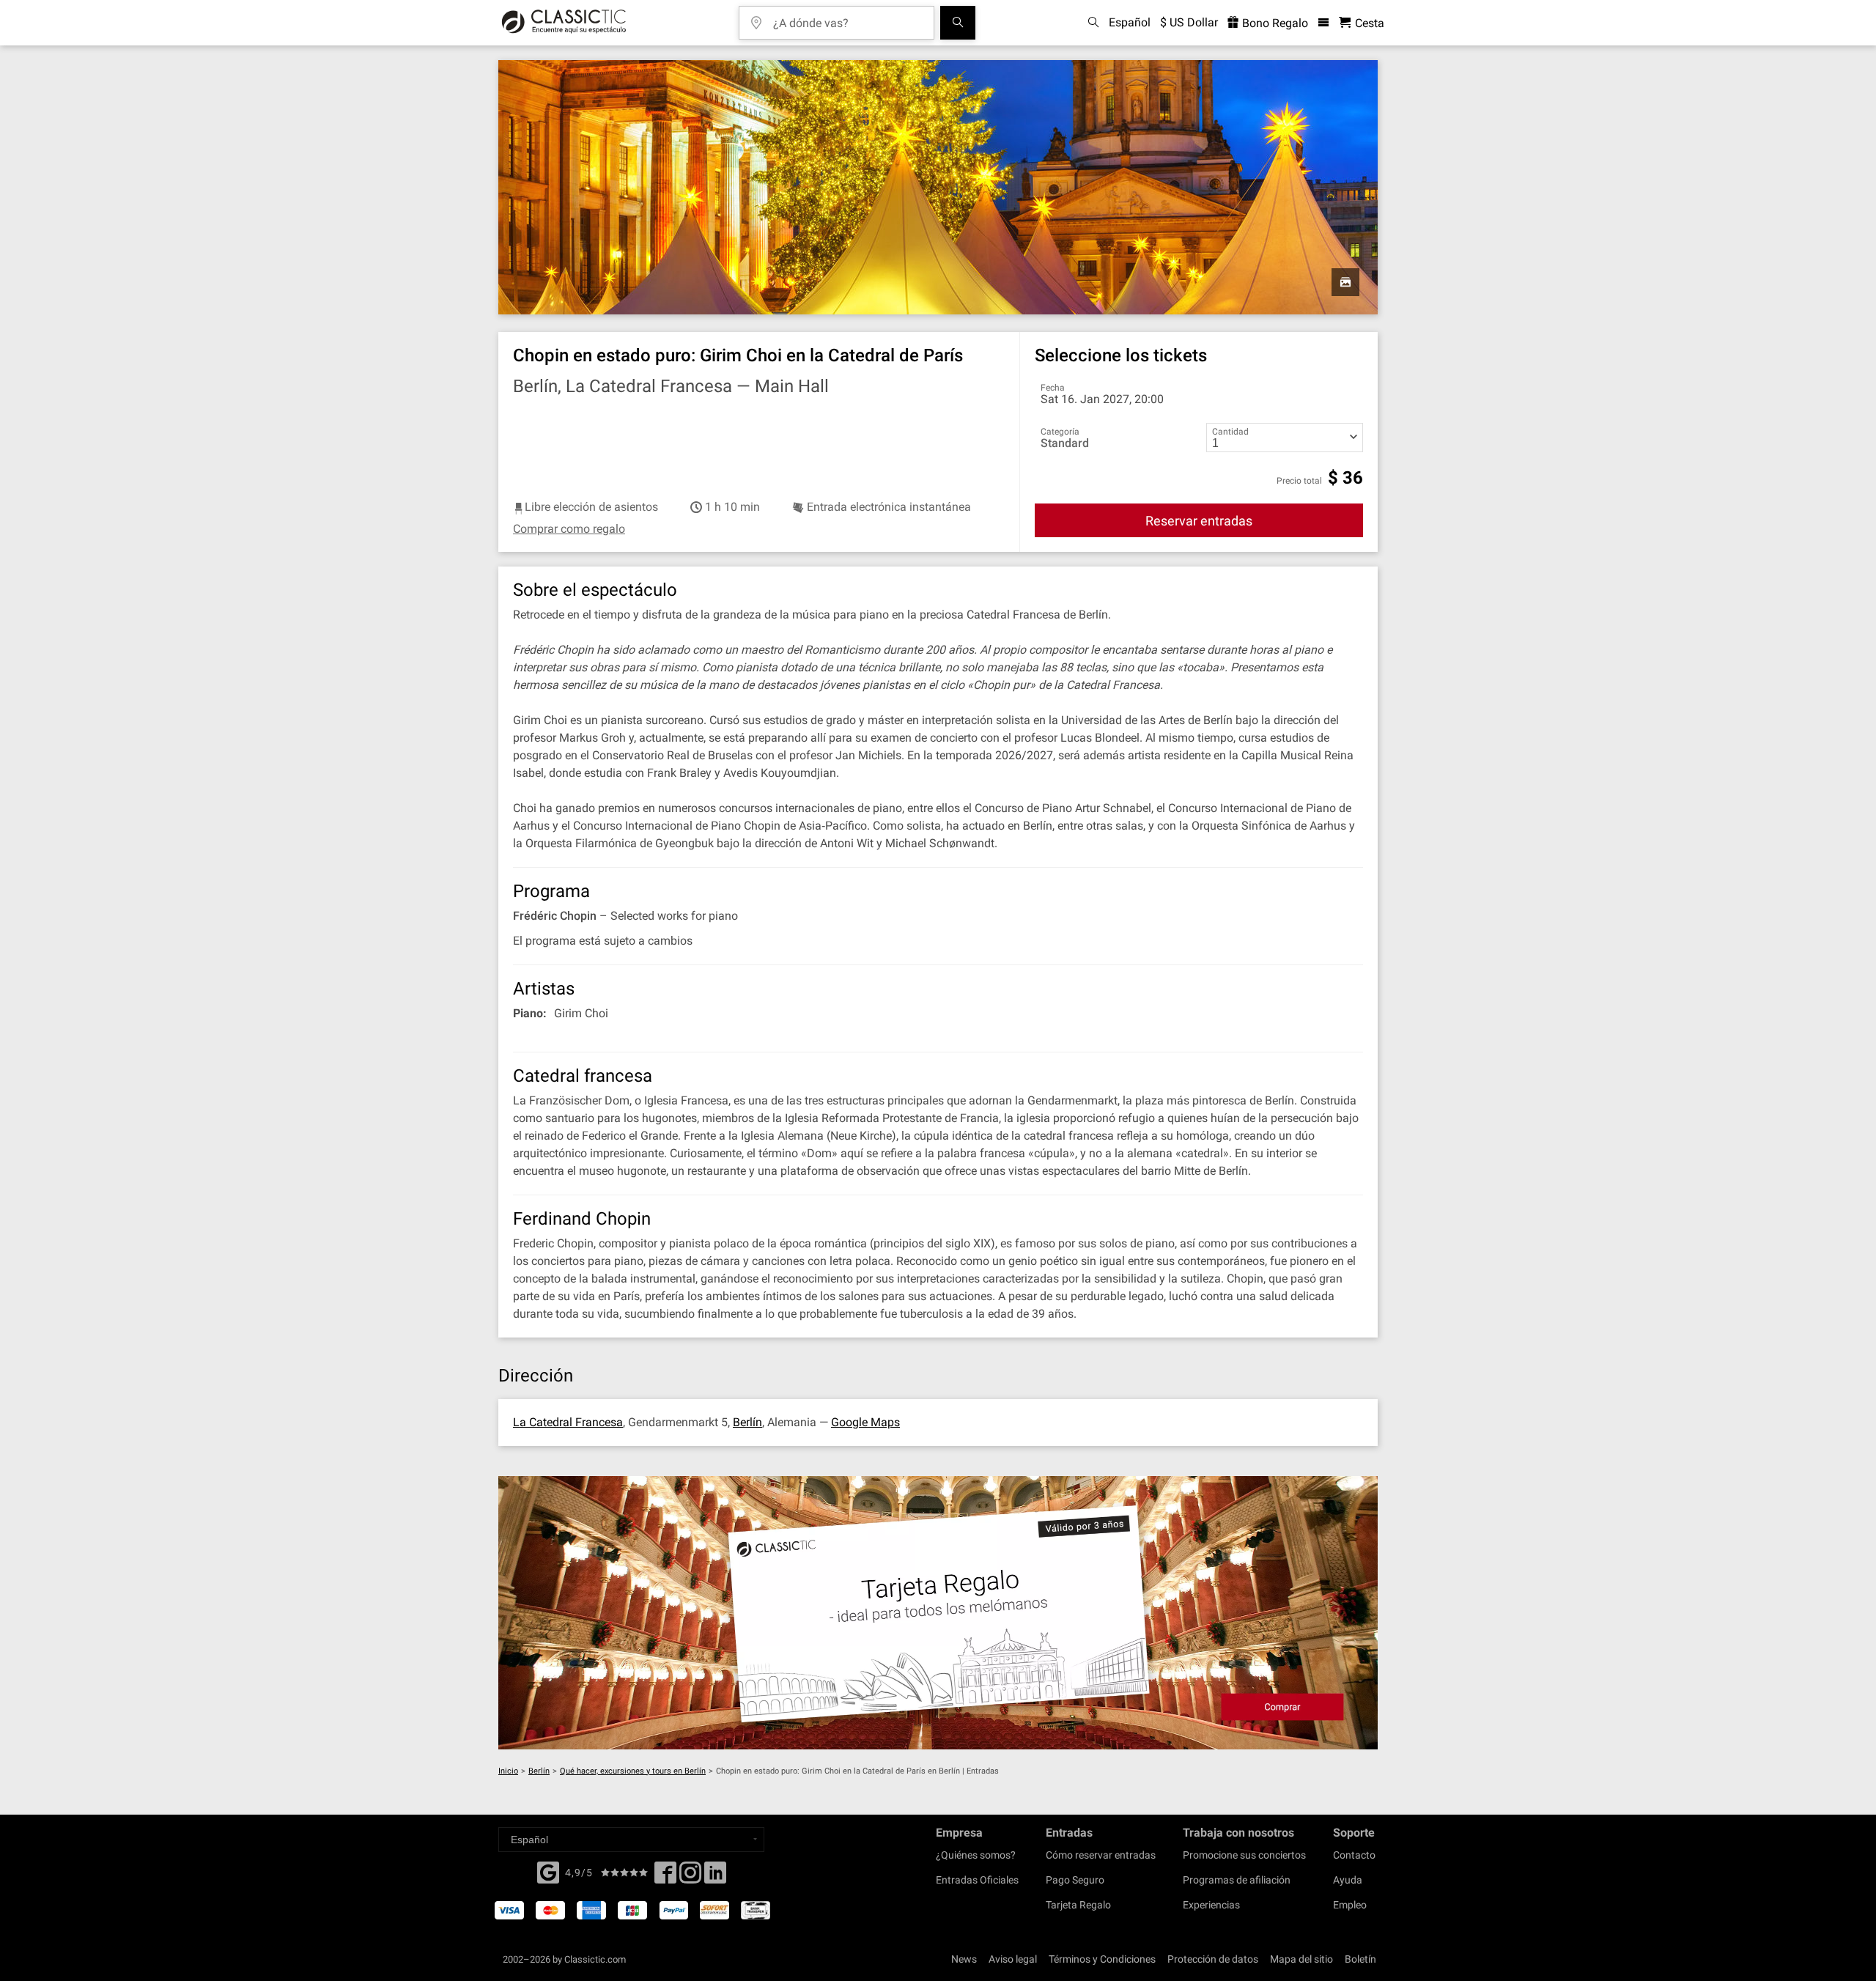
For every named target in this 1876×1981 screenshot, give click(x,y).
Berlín (747, 1422)
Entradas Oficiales (977, 1880)
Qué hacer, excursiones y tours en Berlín (633, 1771)
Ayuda (1348, 1880)
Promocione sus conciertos (1244, 1855)
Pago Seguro (1075, 1880)
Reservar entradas (1199, 521)
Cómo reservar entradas (1101, 1855)
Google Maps (865, 1422)
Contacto (1354, 1855)
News (964, 1959)
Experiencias (1211, 1905)
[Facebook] (548, 1871)
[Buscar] (958, 23)
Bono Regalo (1274, 23)
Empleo (1350, 1905)
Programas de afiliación (1237, 1880)
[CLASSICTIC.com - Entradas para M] (564, 23)
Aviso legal (1013, 1959)
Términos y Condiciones (1102, 1959)
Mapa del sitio (1301, 1959)
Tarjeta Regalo (1078, 1905)
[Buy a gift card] (938, 1613)
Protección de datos (1213, 1959)
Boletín (1360, 1959)
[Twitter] (690, 1877)
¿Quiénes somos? (976, 1855)
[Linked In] (715, 1877)
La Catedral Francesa (568, 1422)
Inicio (508, 1771)
